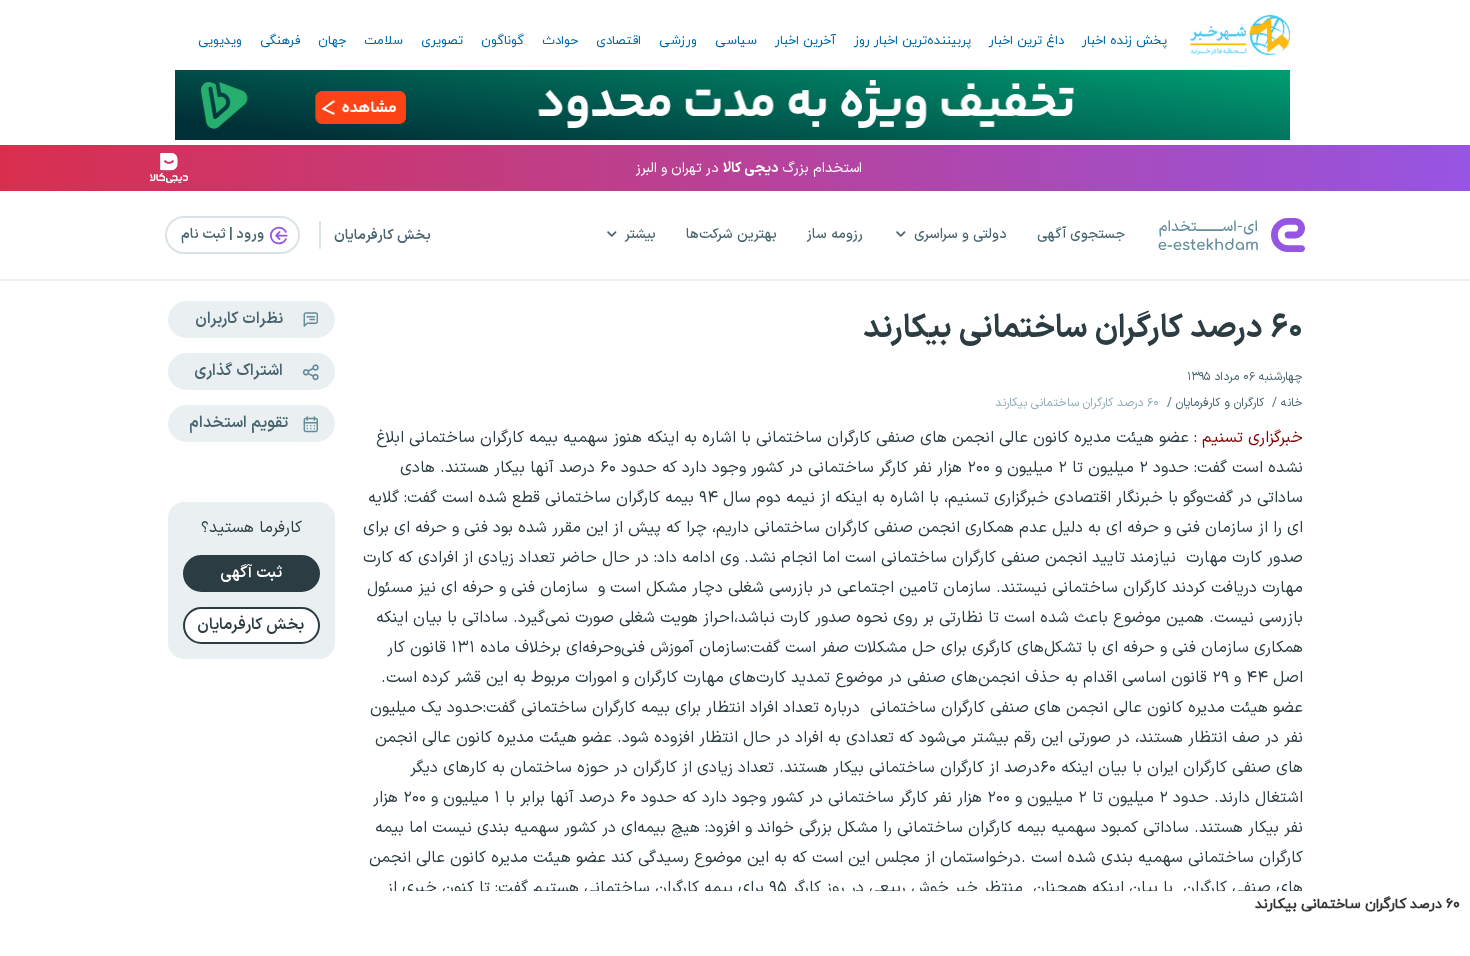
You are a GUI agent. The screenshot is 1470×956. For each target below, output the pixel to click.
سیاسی (736, 41)
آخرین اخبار (805, 41)
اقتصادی (618, 41)
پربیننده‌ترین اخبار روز (912, 41)
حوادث (560, 41)
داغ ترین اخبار (1026, 41)
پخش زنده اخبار (1124, 41)
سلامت (383, 41)
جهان (332, 41)
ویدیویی (220, 41)
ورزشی (678, 41)
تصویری (442, 41)
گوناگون (502, 41)
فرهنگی (280, 41)
